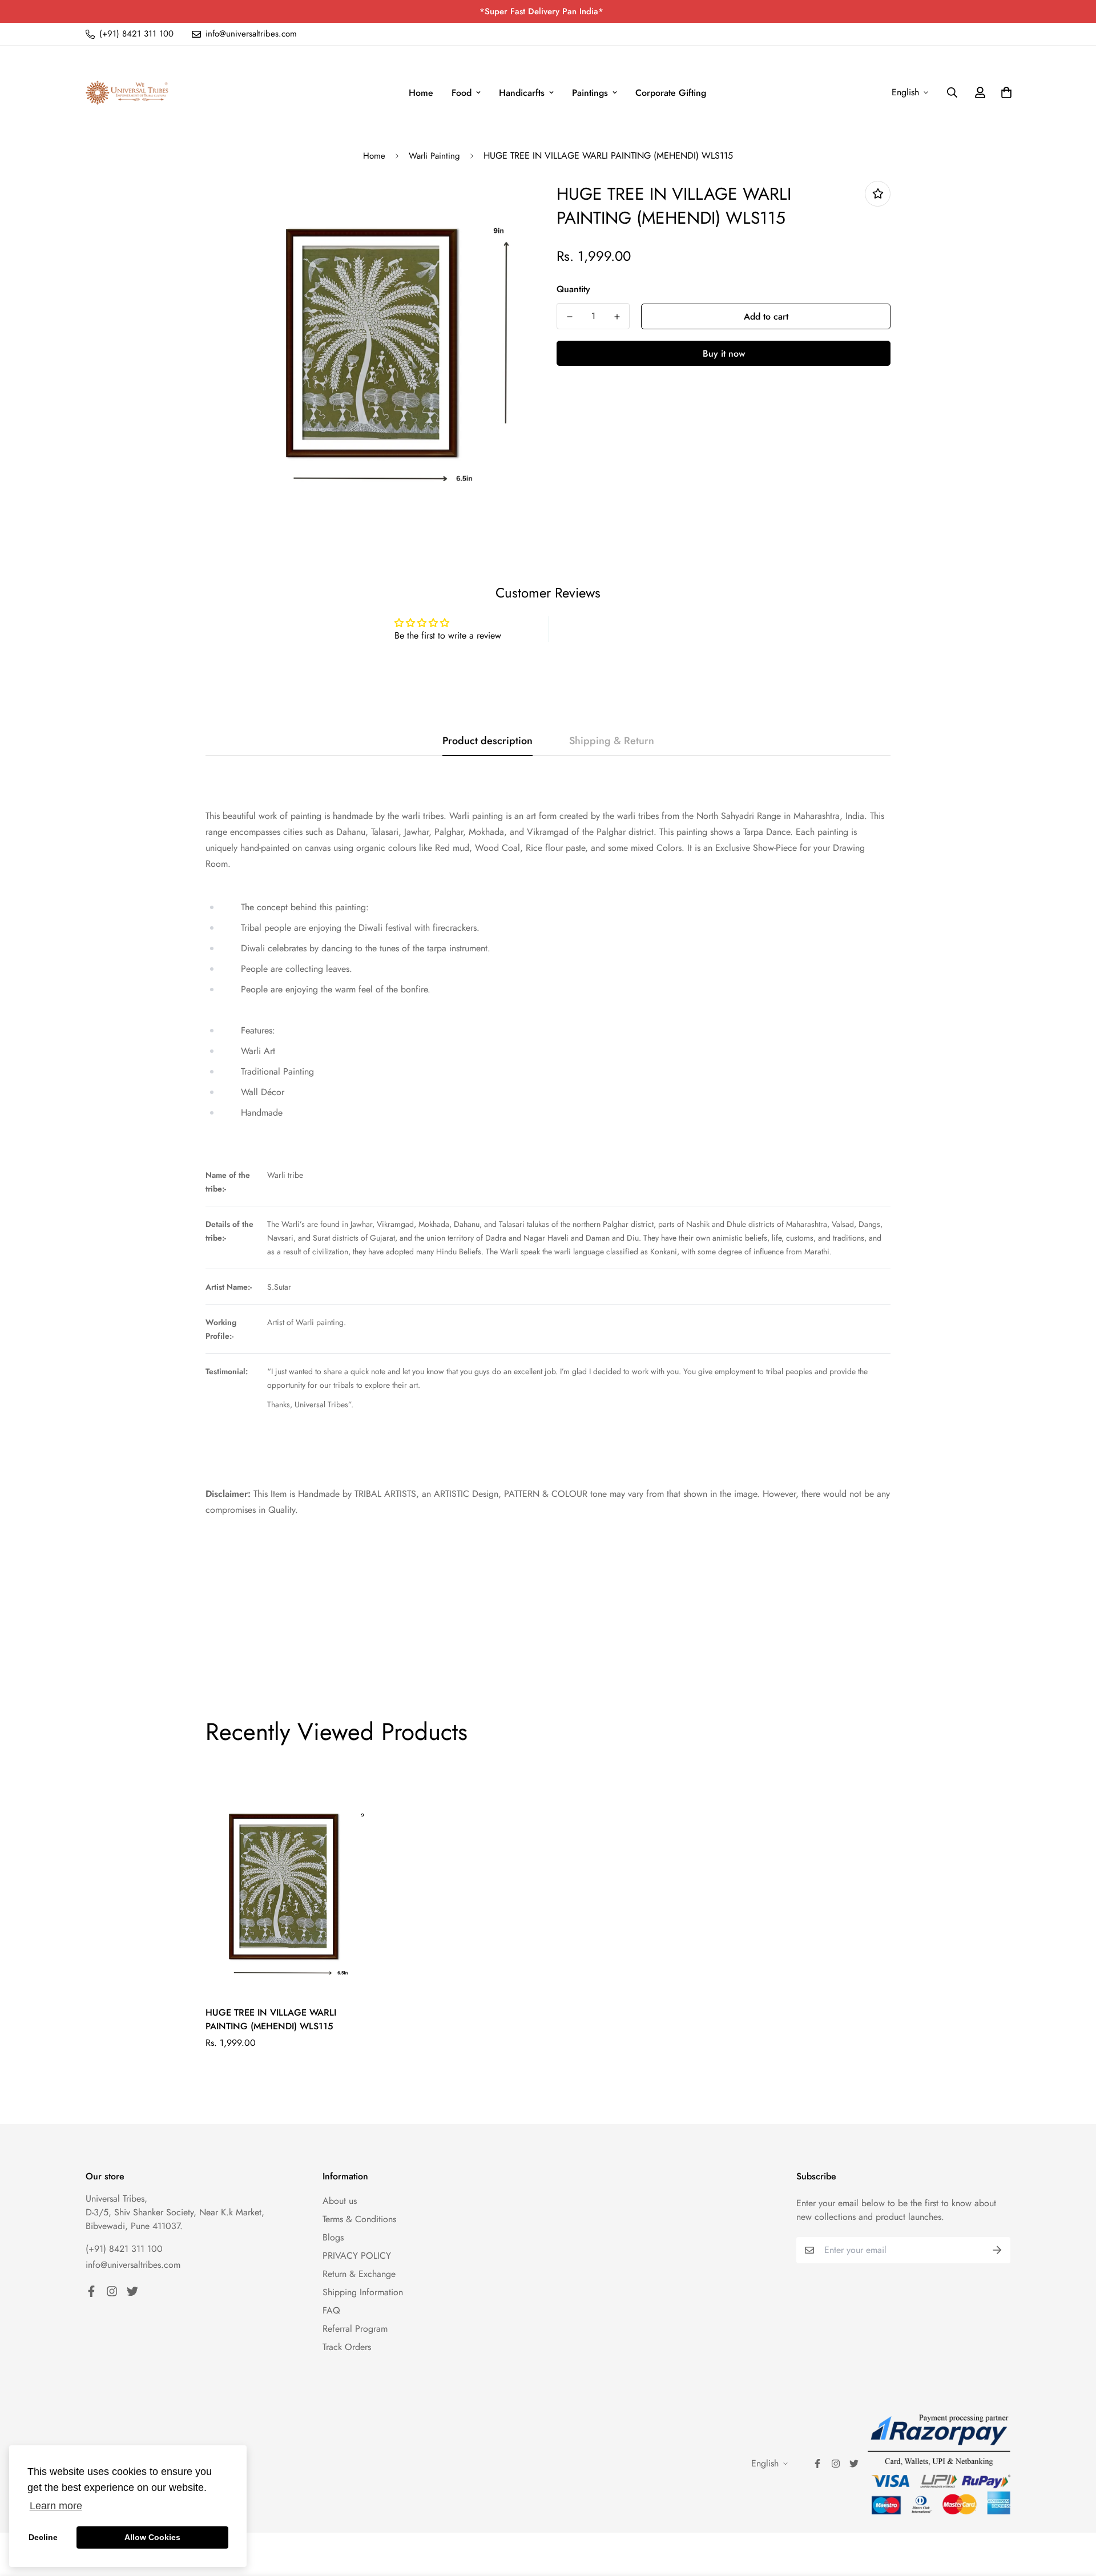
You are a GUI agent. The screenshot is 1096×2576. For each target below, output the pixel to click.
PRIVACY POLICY (357, 2256)
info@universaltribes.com (133, 2265)
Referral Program (355, 2329)
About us (340, 2201)
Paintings (590, 93)
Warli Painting (434, 156)
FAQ (331, 2310)
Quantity (573, 289)
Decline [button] (43, 2537)
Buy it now (724, 354)
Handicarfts (522, 93)
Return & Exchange (359, 2274)
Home (421, 93)
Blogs (333, 2237)
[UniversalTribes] (127, 93)
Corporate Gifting (671, 93)
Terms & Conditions (359, 2219)
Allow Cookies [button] (152, 2537)
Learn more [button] (56, 2506)
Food (462, 93)
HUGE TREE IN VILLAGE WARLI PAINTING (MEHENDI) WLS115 (271, 2019)
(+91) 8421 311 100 (124, 2249)
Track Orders (347, 2347)
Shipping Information (363, 2292)
